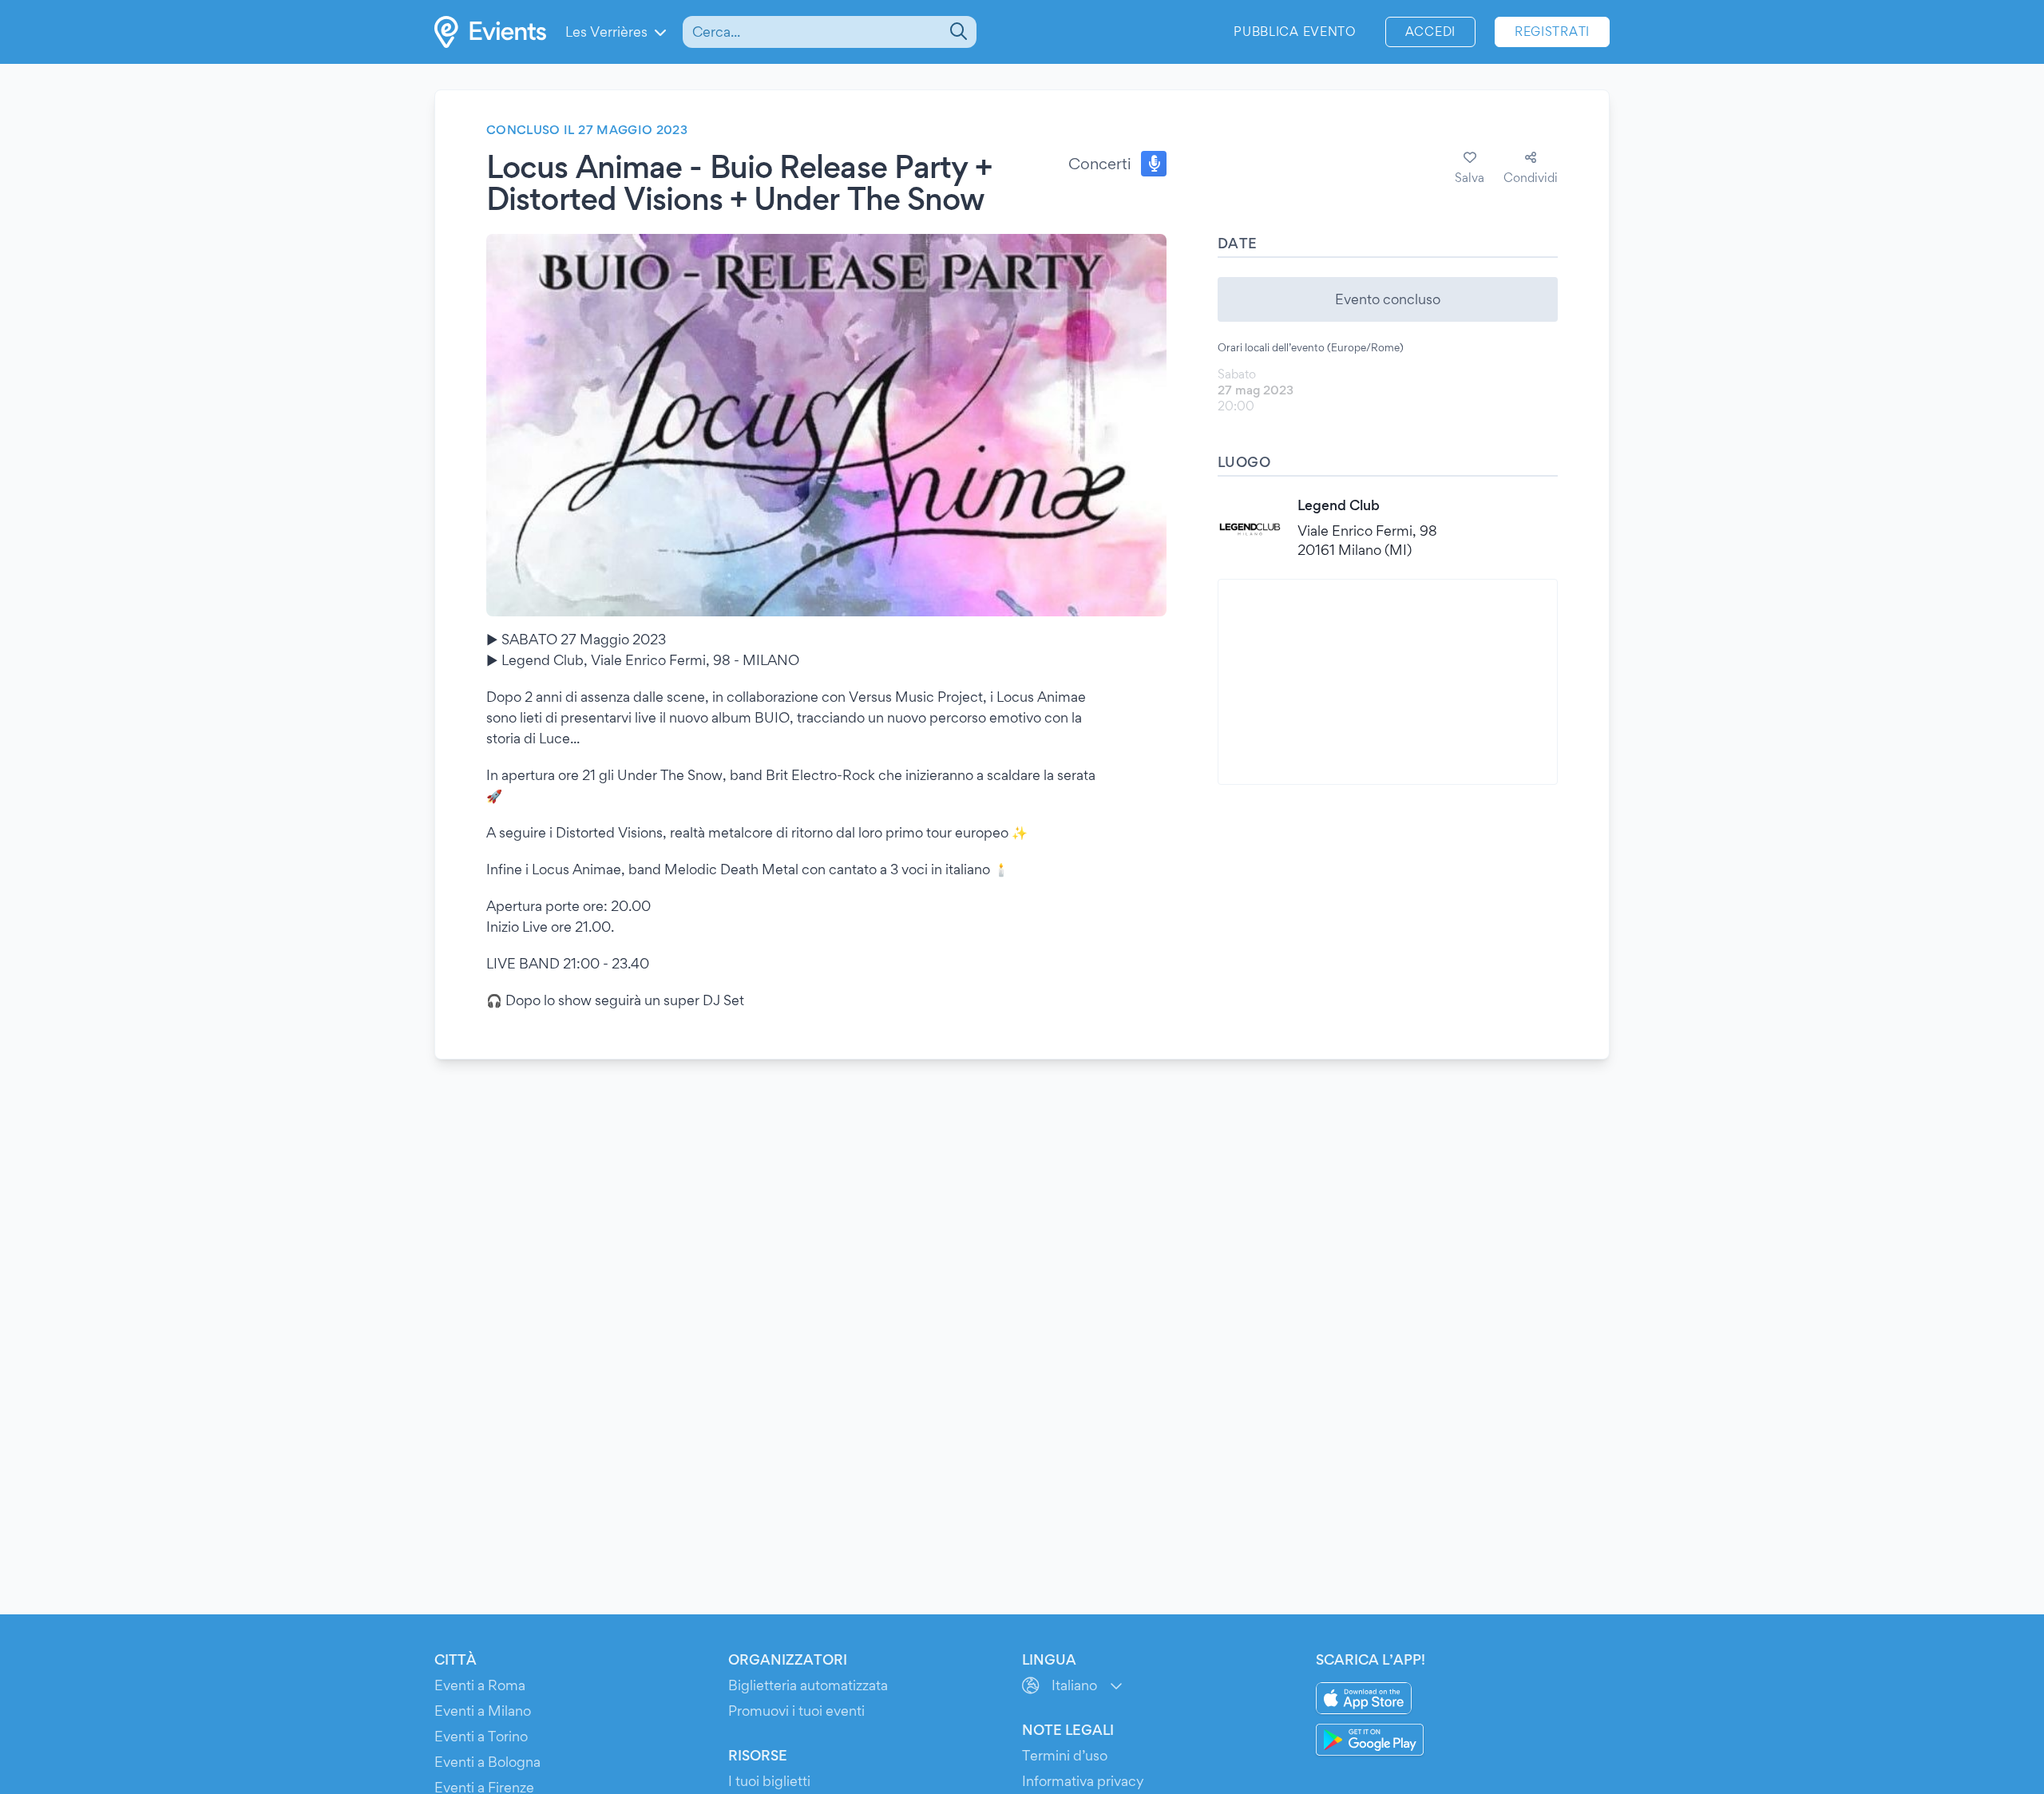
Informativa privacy (1083, 1781)
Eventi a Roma (480, 1685)
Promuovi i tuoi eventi (796, 1711)
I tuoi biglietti (769, 1781)
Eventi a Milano (483, 1711)
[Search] (957, 32)
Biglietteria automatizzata (808, 1685)
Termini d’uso (1065, 1755)
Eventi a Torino (481, 1736)
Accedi (1430, 32)
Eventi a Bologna (487, 1762)
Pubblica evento (1295, 32)
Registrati (1552, 32)
